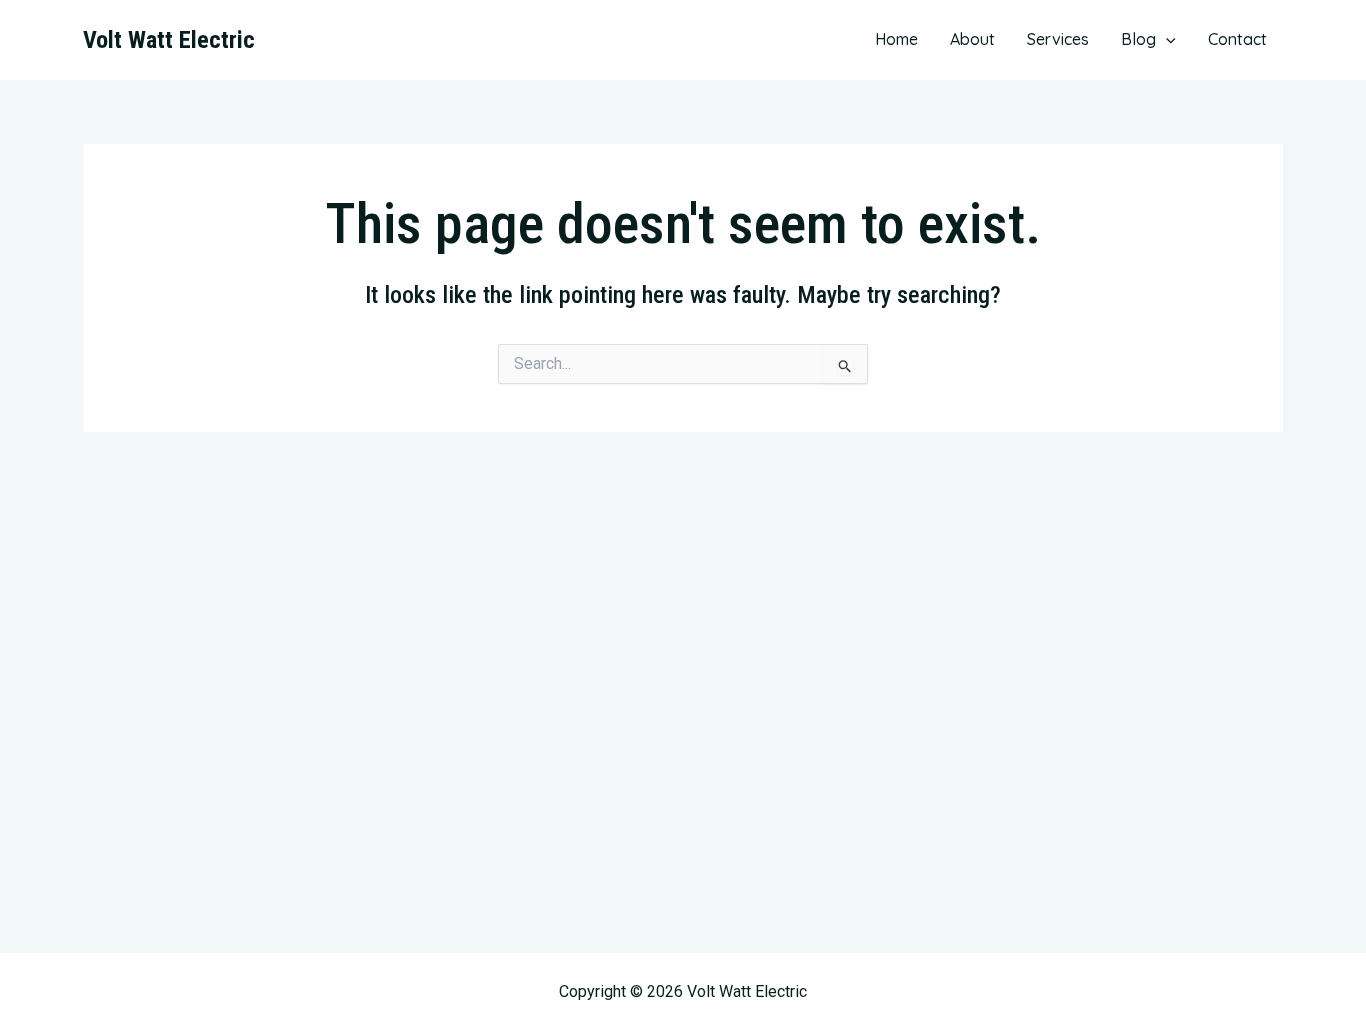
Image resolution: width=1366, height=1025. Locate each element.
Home (896, 39)
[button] (1166, 39)
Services (1058, 39)
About (972, 39)
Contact (1237, 39)
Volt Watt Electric (169, 40)
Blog (1138, 39)
